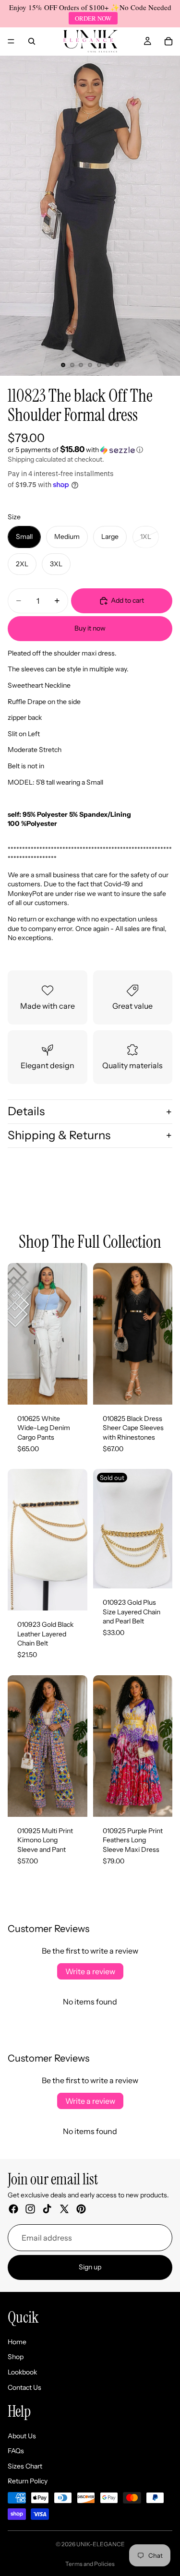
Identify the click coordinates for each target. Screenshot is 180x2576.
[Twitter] (64, 2209)
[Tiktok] (47, 2209)
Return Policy (28, 2481)
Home (17, 2342)
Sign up (90, 2267)
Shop (16, 2357)
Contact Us (24, 2387)
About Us (22, 2436)
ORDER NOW (93, 18)
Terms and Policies (90, 2564)
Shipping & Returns (59, 1135)
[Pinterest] (81, 2209)
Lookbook (22, 2372)
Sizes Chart (25, 2466)
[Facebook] (13, 2209)
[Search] (32, 41)
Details (26, 1111)
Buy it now (90, 628)
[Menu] (11, 41)
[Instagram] (30, 2209)
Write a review (90, 1971)
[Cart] (168, 41)
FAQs (16, 2451)
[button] (90, 450)
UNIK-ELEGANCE (101, 2544)
